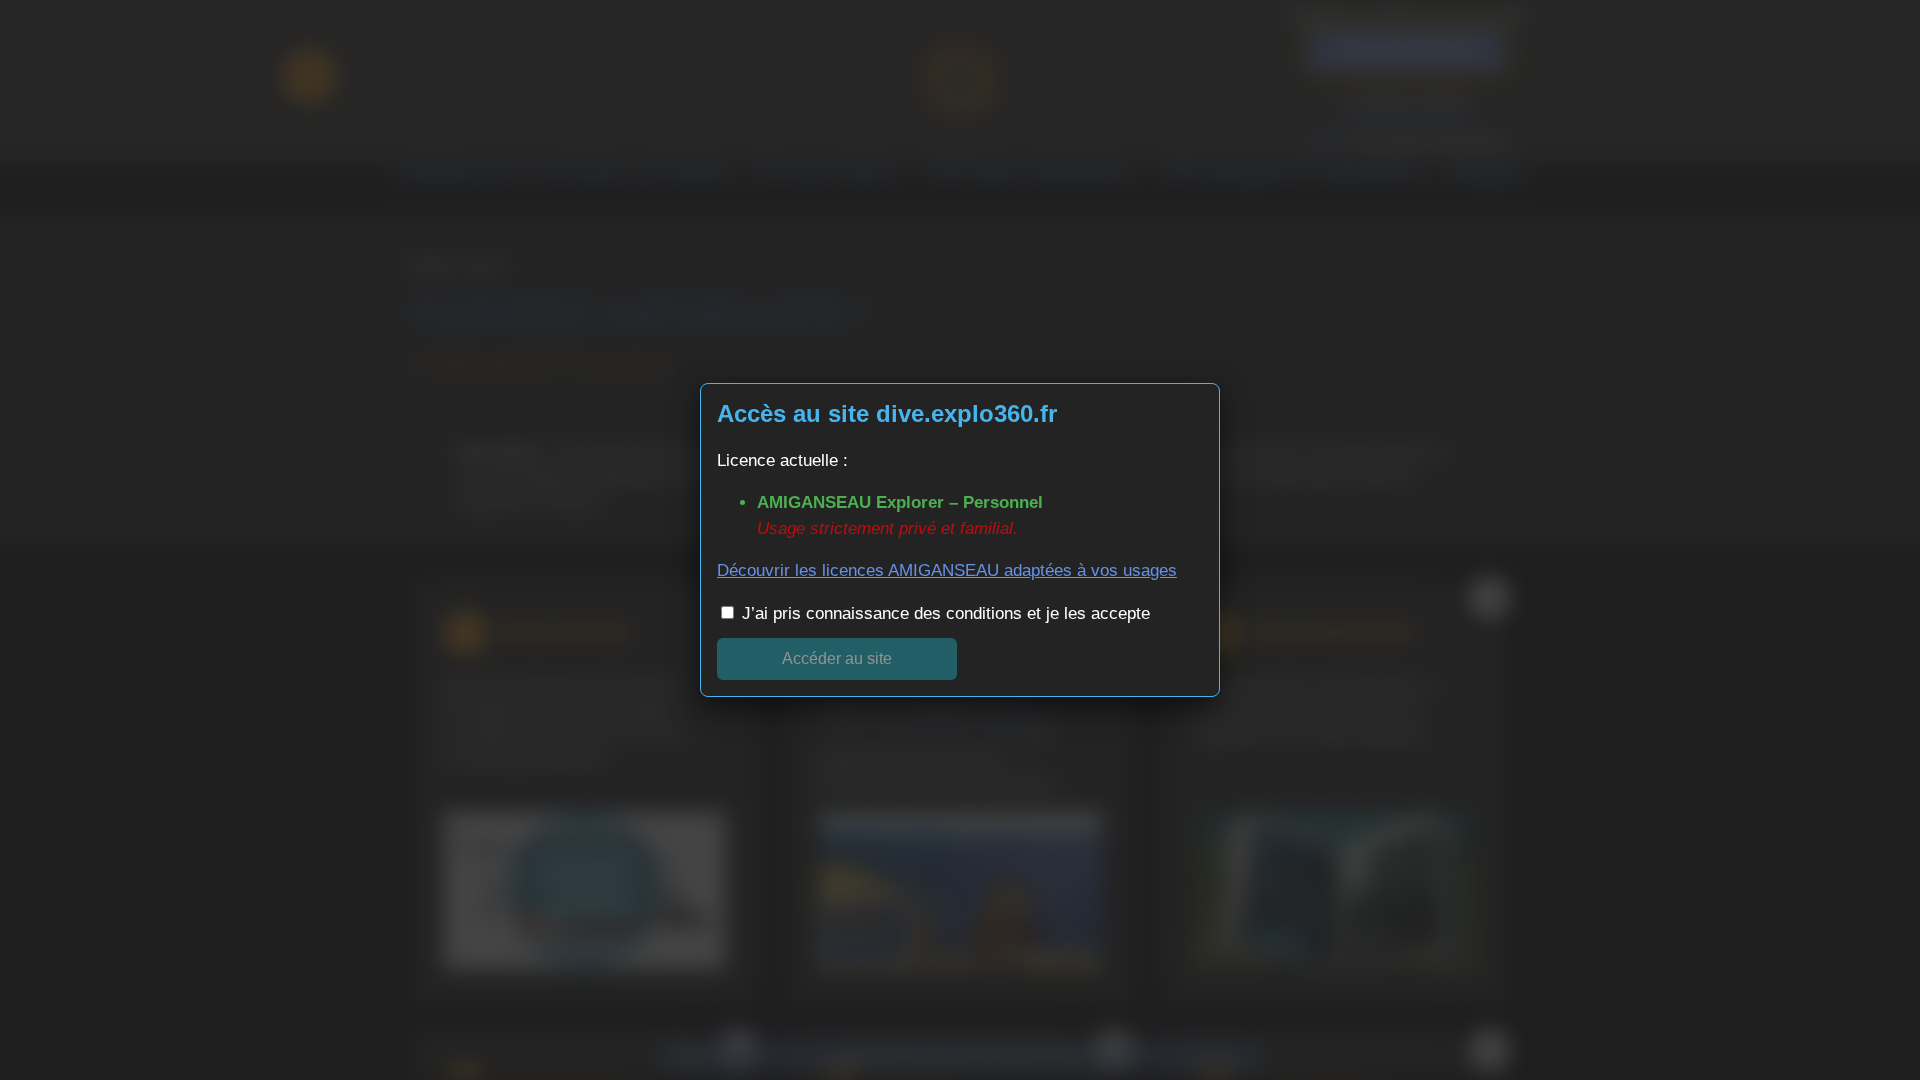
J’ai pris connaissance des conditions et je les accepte (943, 613)
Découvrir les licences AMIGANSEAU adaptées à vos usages (947, 570)
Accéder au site (837, 658)
